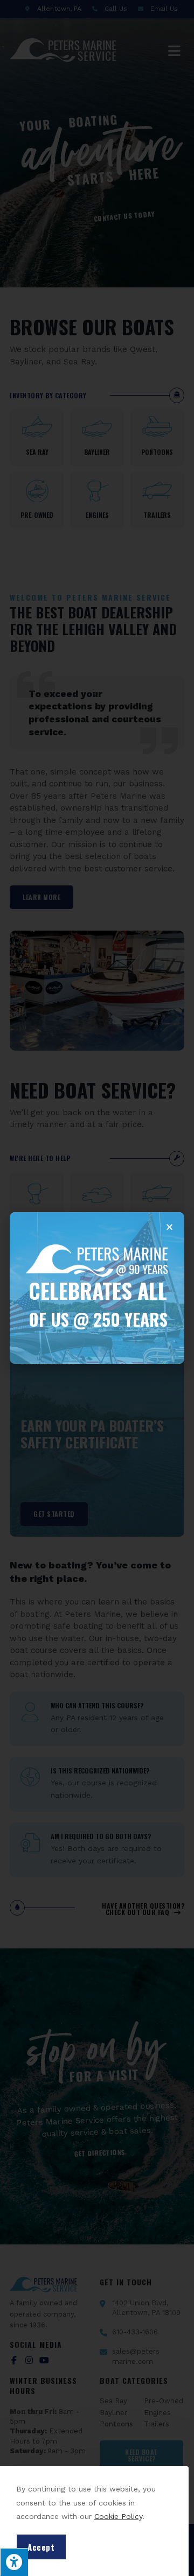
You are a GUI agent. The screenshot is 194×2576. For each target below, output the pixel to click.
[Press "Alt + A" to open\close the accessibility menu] (14, 2562)
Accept (41, 2547)
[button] (169, 1227)
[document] (97, 1288)
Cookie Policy (118, 2516)
